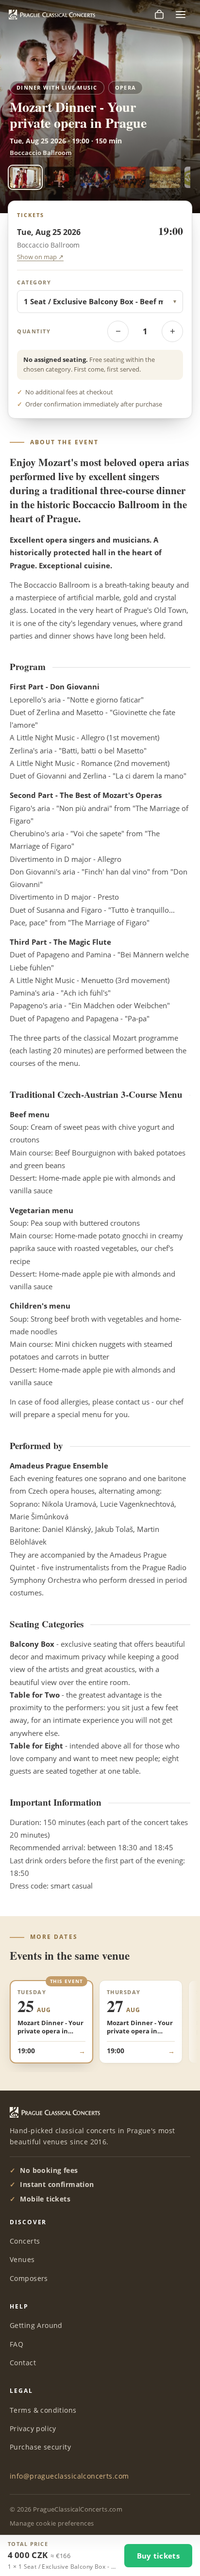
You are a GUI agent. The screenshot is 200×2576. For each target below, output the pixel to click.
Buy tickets (158, 2556)
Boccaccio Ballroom (41, 153)
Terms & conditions (43, 2410)
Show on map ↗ (40, 257)
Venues (22, 2259)
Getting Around (36, 2325)
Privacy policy (33, 2428)
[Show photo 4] (130, 177)
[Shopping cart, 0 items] (159, 15)
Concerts (25, 2241)
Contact (23, 2363)
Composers (29, 2278)
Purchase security (40, 2447)
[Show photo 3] (95, 177)
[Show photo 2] (60, 177)
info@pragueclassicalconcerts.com (69, 2476)
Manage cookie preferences (52, 2523)
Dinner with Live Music (57, 88)
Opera (125, 88)
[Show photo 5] (165, 177)
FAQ (17, 2344)
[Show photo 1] (25, 177)
